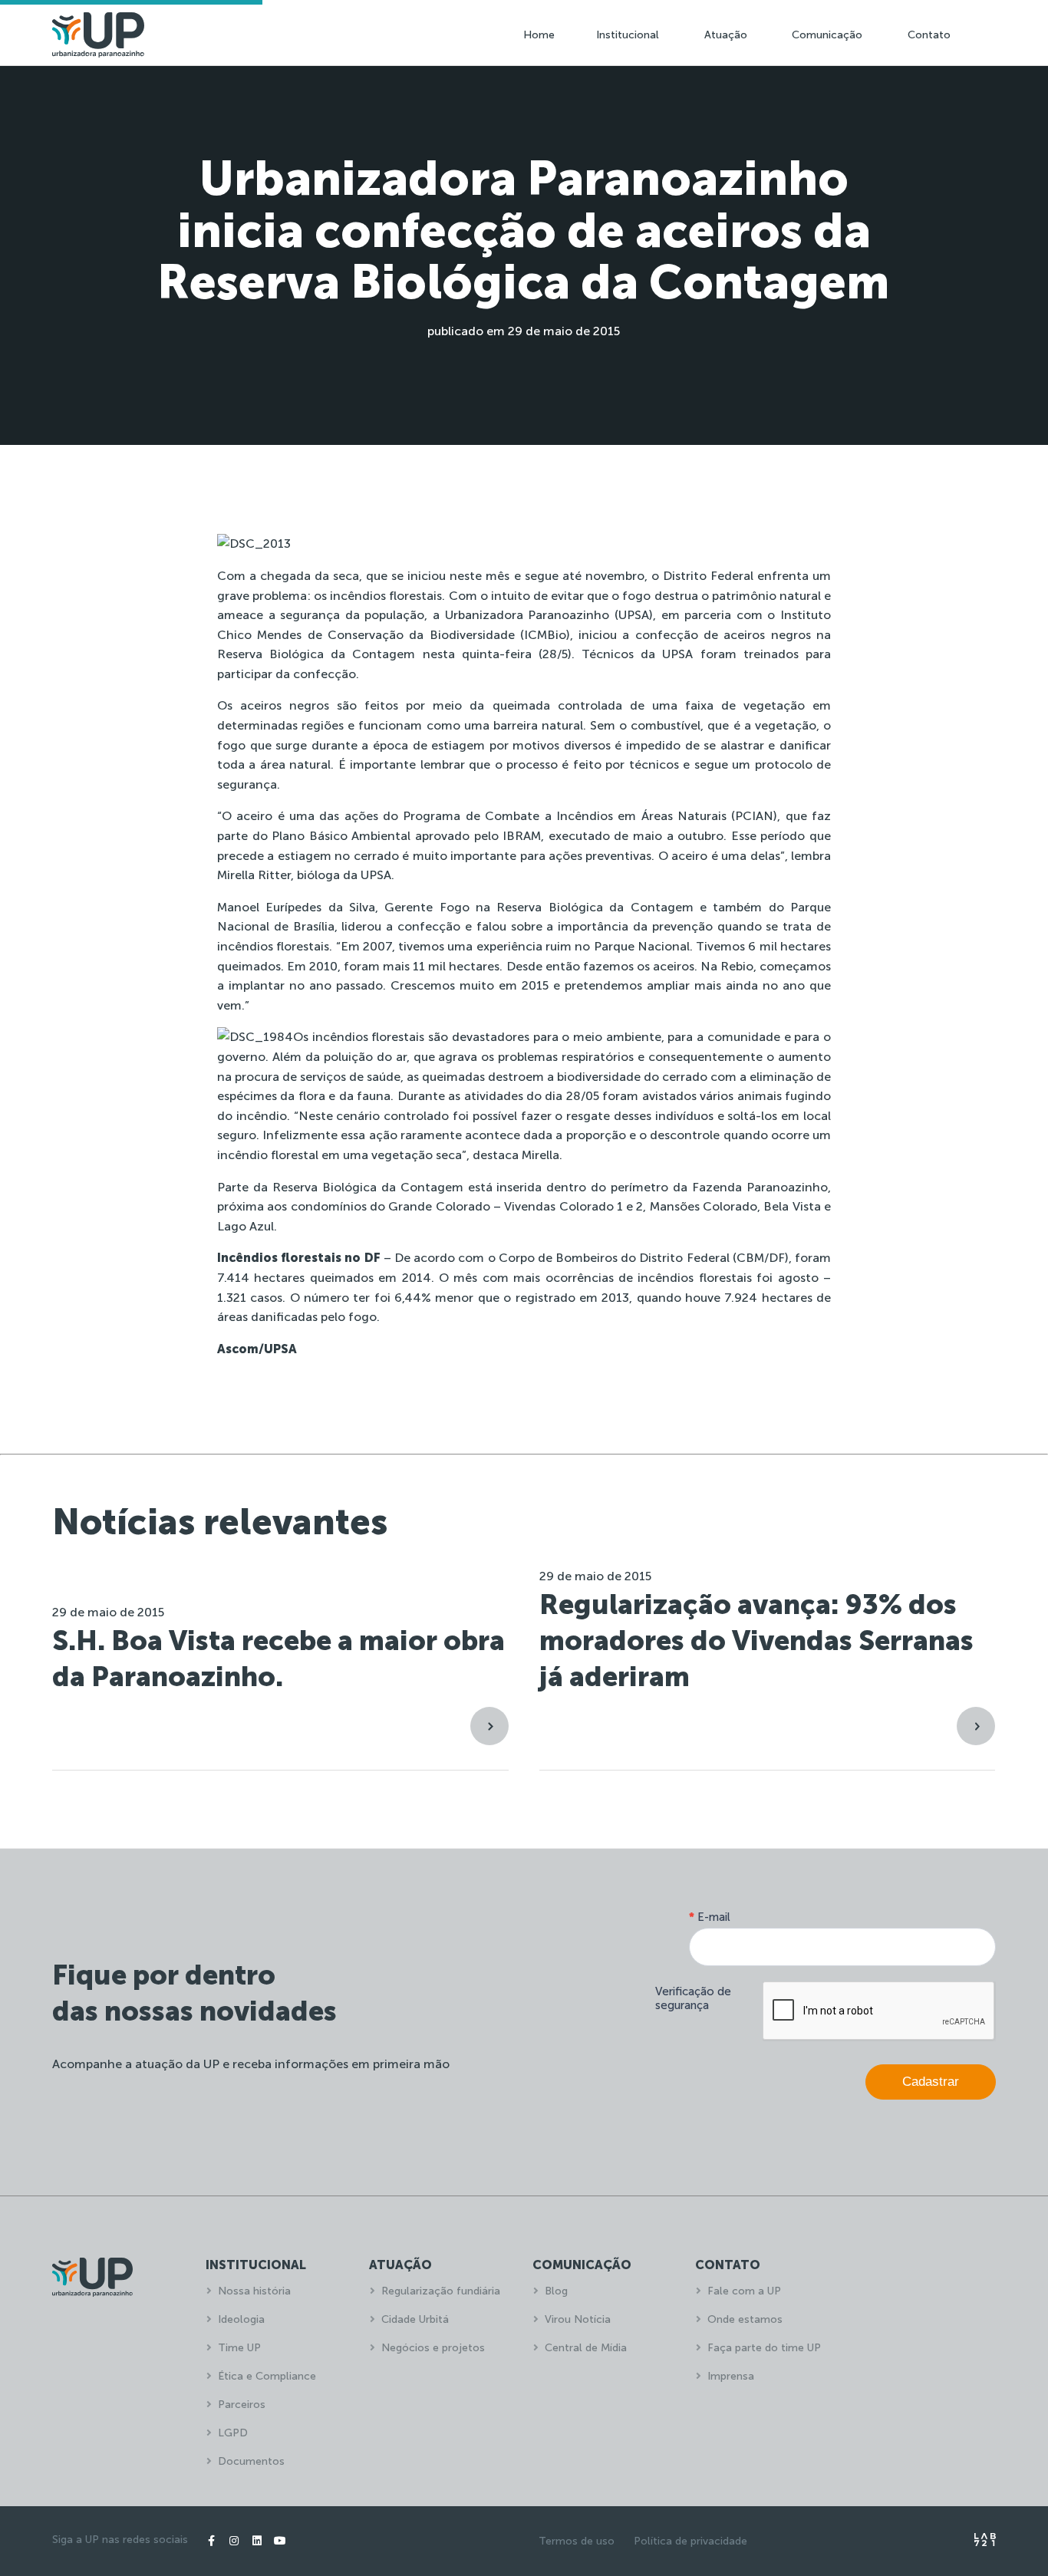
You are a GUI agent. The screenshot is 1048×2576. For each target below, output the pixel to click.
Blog (556, 2291)
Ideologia (241, 2319)
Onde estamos (745, 2319)
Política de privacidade (690, 2541)
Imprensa (731, 2376)
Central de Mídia (586, 2348)
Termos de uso (577, 2541)
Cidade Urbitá (415, 2319)
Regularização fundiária (441, 2291)
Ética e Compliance (267, 2376)
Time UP (239, 2348)
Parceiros (242, 2405)
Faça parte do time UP (764, 2348)
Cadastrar (931, 2082)
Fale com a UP (744, 2291)
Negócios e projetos (433, 2348)
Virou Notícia (578, 2319)
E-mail (710, 1917)
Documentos (251, 2461)
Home (539, 35)
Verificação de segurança (693, 1998)
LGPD (233, 2433)
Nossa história (254, 2291)
